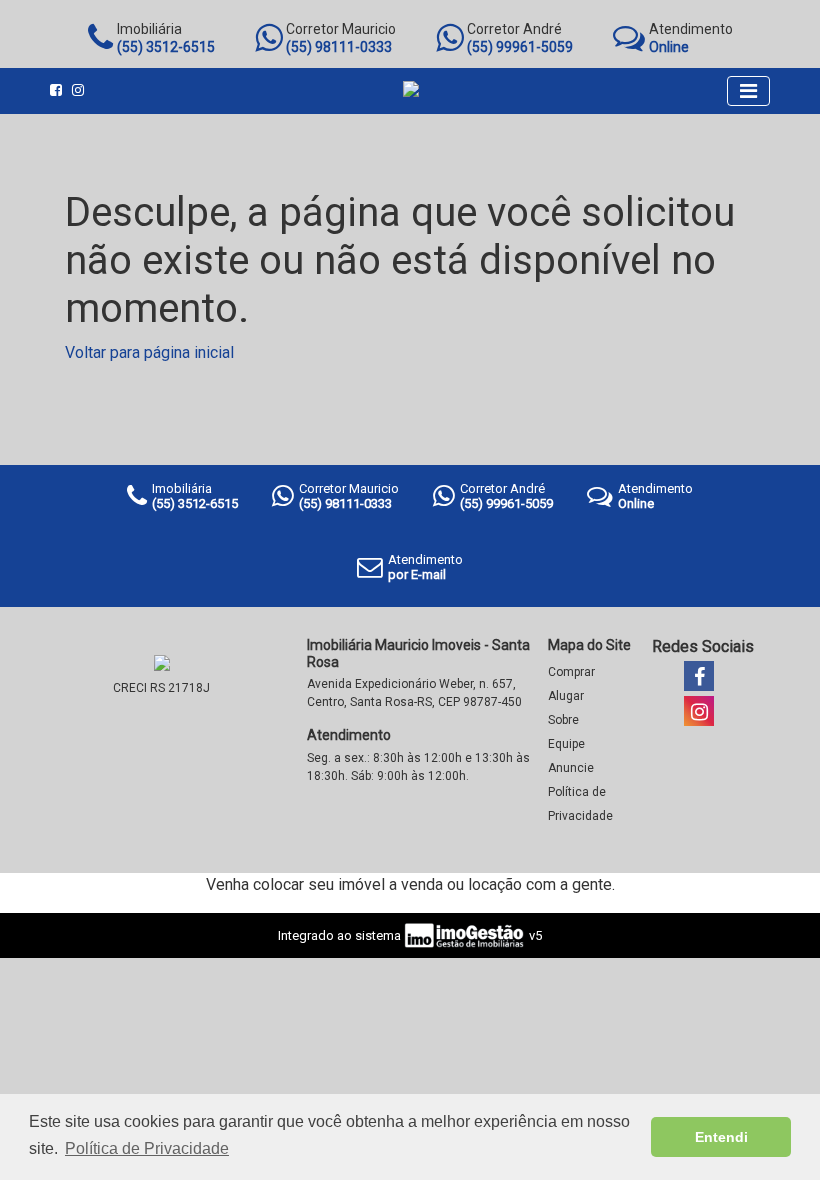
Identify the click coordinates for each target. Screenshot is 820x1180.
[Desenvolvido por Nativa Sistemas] (464, 934)
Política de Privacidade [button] (147, 1148)
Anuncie (571, 768)
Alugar (566, 696)
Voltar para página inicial (149, 352)
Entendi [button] (721, 1137)
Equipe (566, 744)
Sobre (563, 720)
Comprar (571, 672)
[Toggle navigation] (748, 91)
